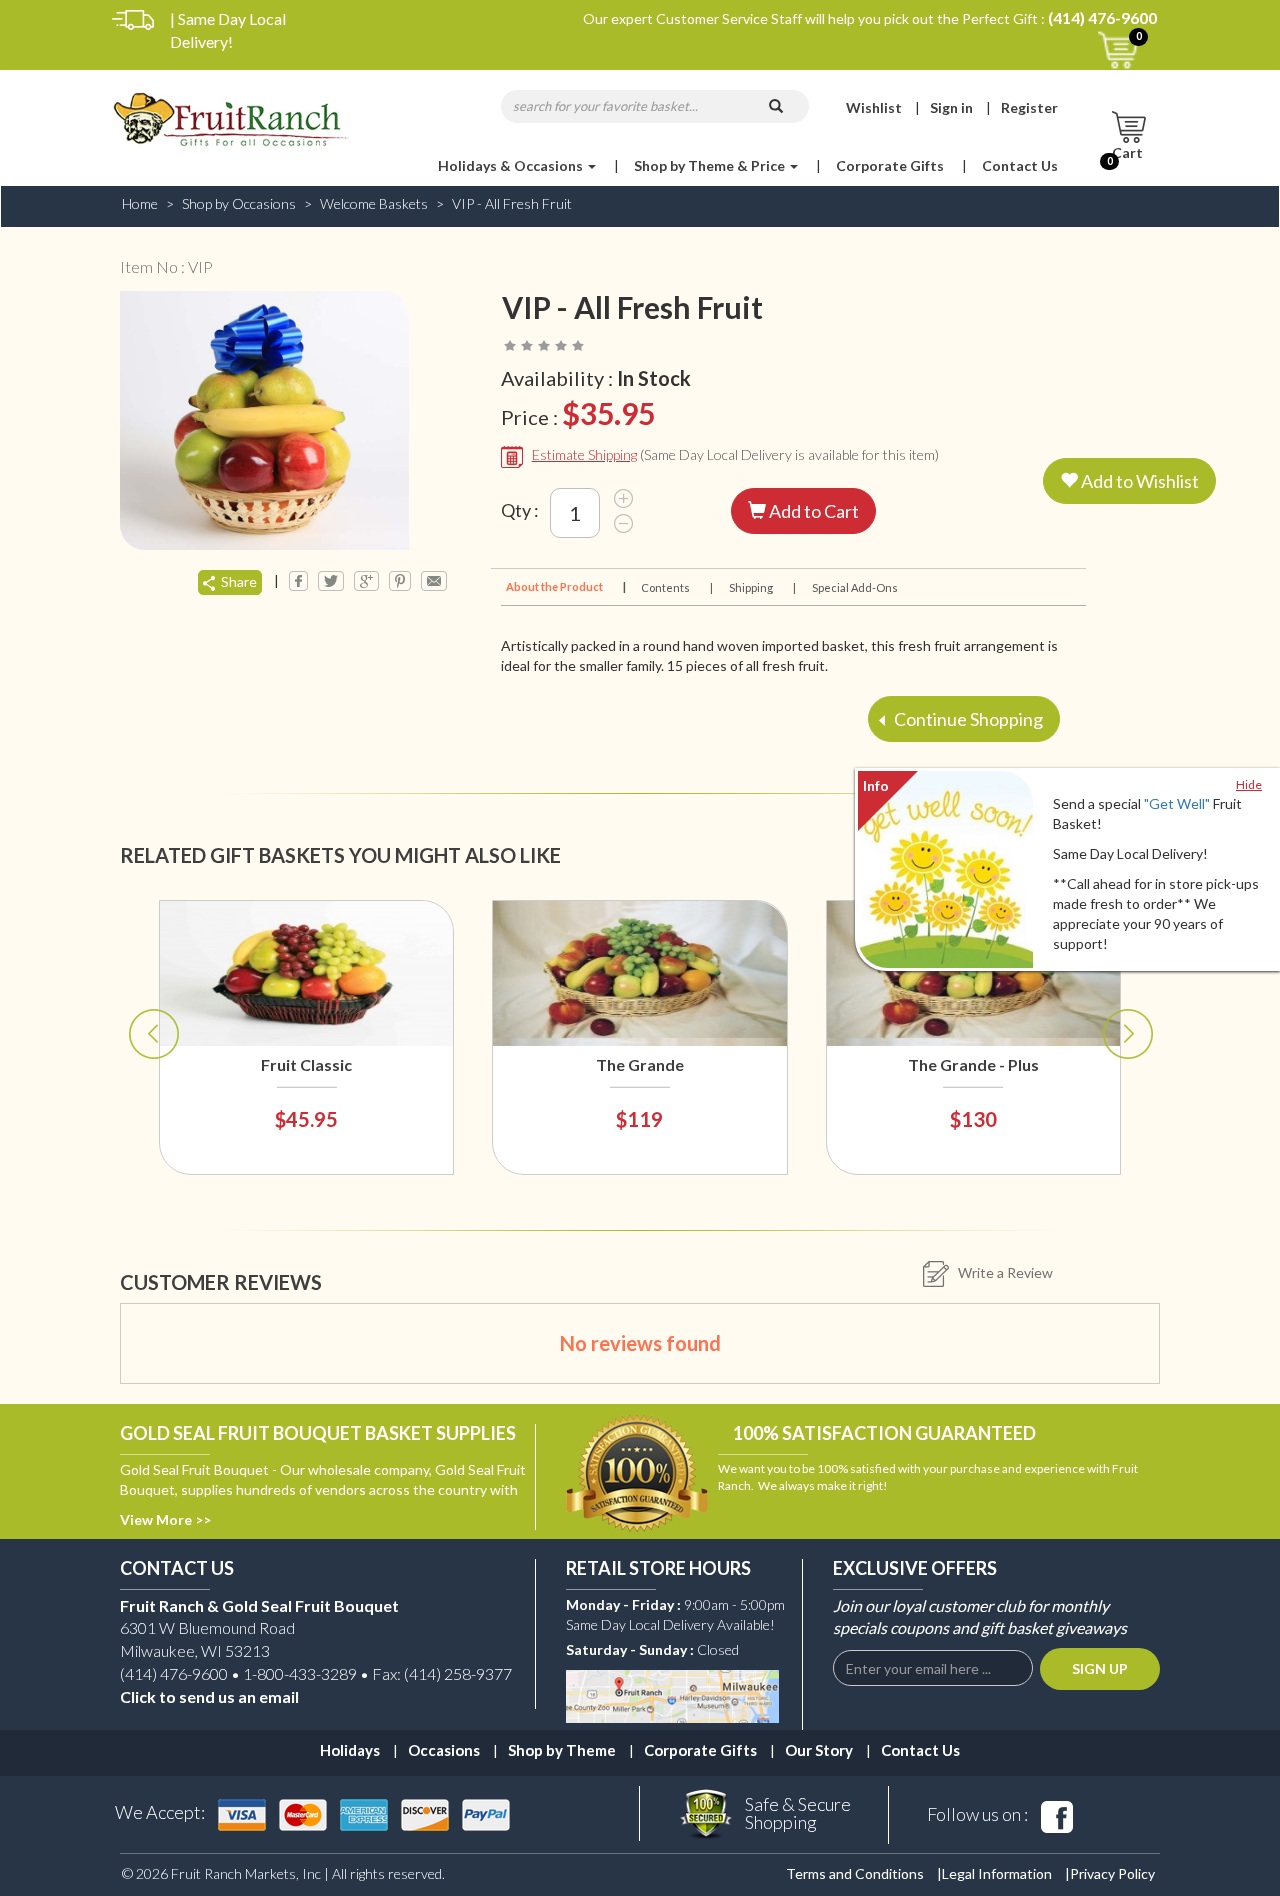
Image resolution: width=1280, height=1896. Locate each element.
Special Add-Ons (855, 587)
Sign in (951, 107)
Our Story (819, 1750)
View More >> (165, 1519)
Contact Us (1020, 165)
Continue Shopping (967, 719)
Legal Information (997, 1873)
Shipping (761, 587)
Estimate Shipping (584, 454)
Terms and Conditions (855, 1873)
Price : (578, 413)
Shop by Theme (562, 1750)
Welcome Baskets (374, 203)
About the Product (564, 586)
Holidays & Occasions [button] (512, 165)
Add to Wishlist (1138, 481)
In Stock (654, 378)
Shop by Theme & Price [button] (711, 165)
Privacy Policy (1112, 1873)
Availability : (596, 378)
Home (140, 203)
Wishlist (874, 107)
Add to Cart (812, 511)
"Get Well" (1177, 803)
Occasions (444, 1750)
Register (1029, 107)
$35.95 (608, 413)
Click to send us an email (209, 1696)
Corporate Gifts (890, 165)
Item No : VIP (166, 266)
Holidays (350, 1750)
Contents (676, 587)
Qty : (520, 510)
